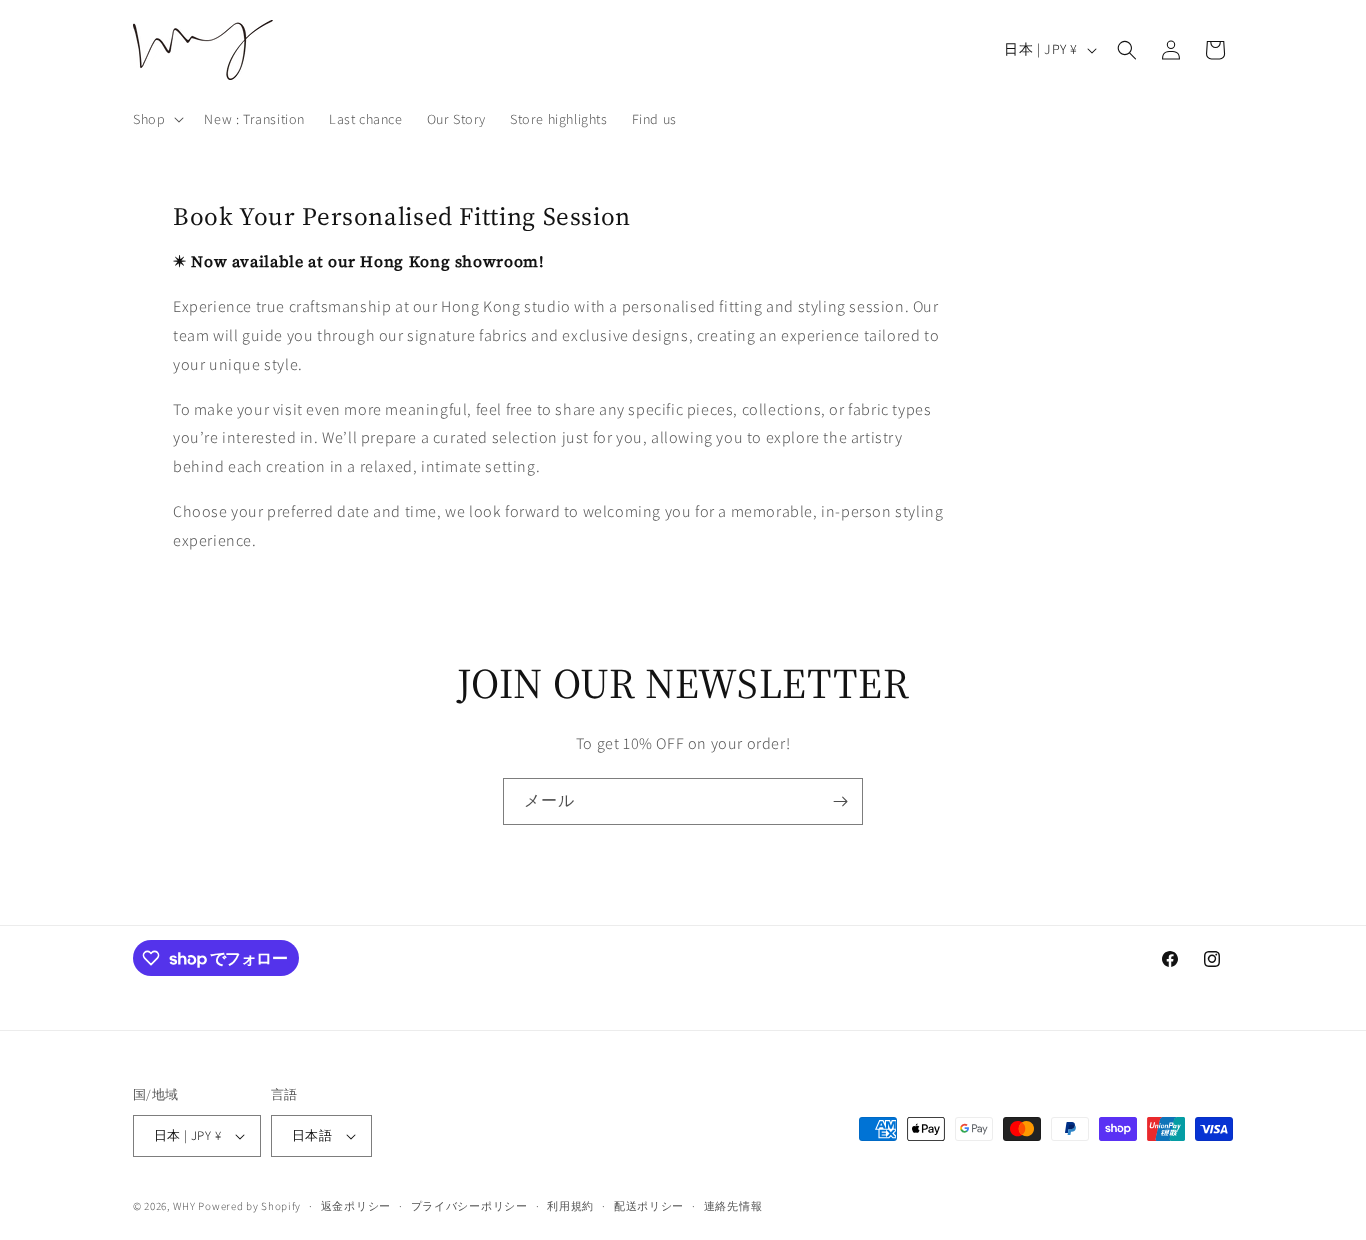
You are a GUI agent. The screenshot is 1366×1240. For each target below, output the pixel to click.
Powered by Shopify (249, 1206)
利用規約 (570, 1206)
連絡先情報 (733, 1206)
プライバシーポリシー (469, 1206)
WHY (184, 1206)
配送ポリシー (649, 1206)
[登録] (840, 801)
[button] (156, 119)
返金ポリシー (356, 1206)
